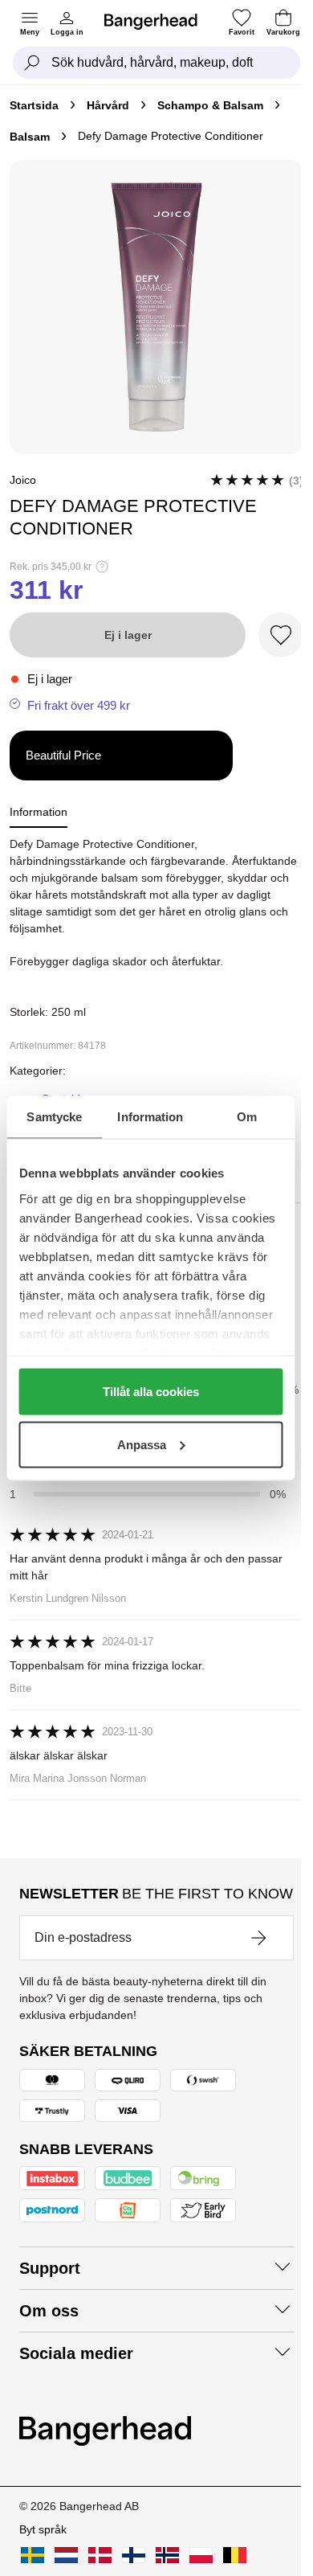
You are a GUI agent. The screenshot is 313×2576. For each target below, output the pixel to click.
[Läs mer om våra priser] (102, 567)
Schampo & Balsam (210, 105)
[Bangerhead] (157, 22)
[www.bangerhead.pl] (201, 2555)
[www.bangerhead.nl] (66, 2555)
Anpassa (142, 1444)
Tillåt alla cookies (151, 1392)
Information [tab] (150, 1116)
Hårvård (108, 105)
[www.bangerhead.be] (235, 2555)
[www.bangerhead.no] (167, 2555)
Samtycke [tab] (54, 1116)
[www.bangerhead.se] (33, 2555)
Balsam (30, 137)
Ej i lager (128, 635)
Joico (23, 480)
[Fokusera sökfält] (32, 63)
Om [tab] (247, 1116)
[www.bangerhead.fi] (134, 2555)
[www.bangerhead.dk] (100, 2555)
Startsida (34, 105)
